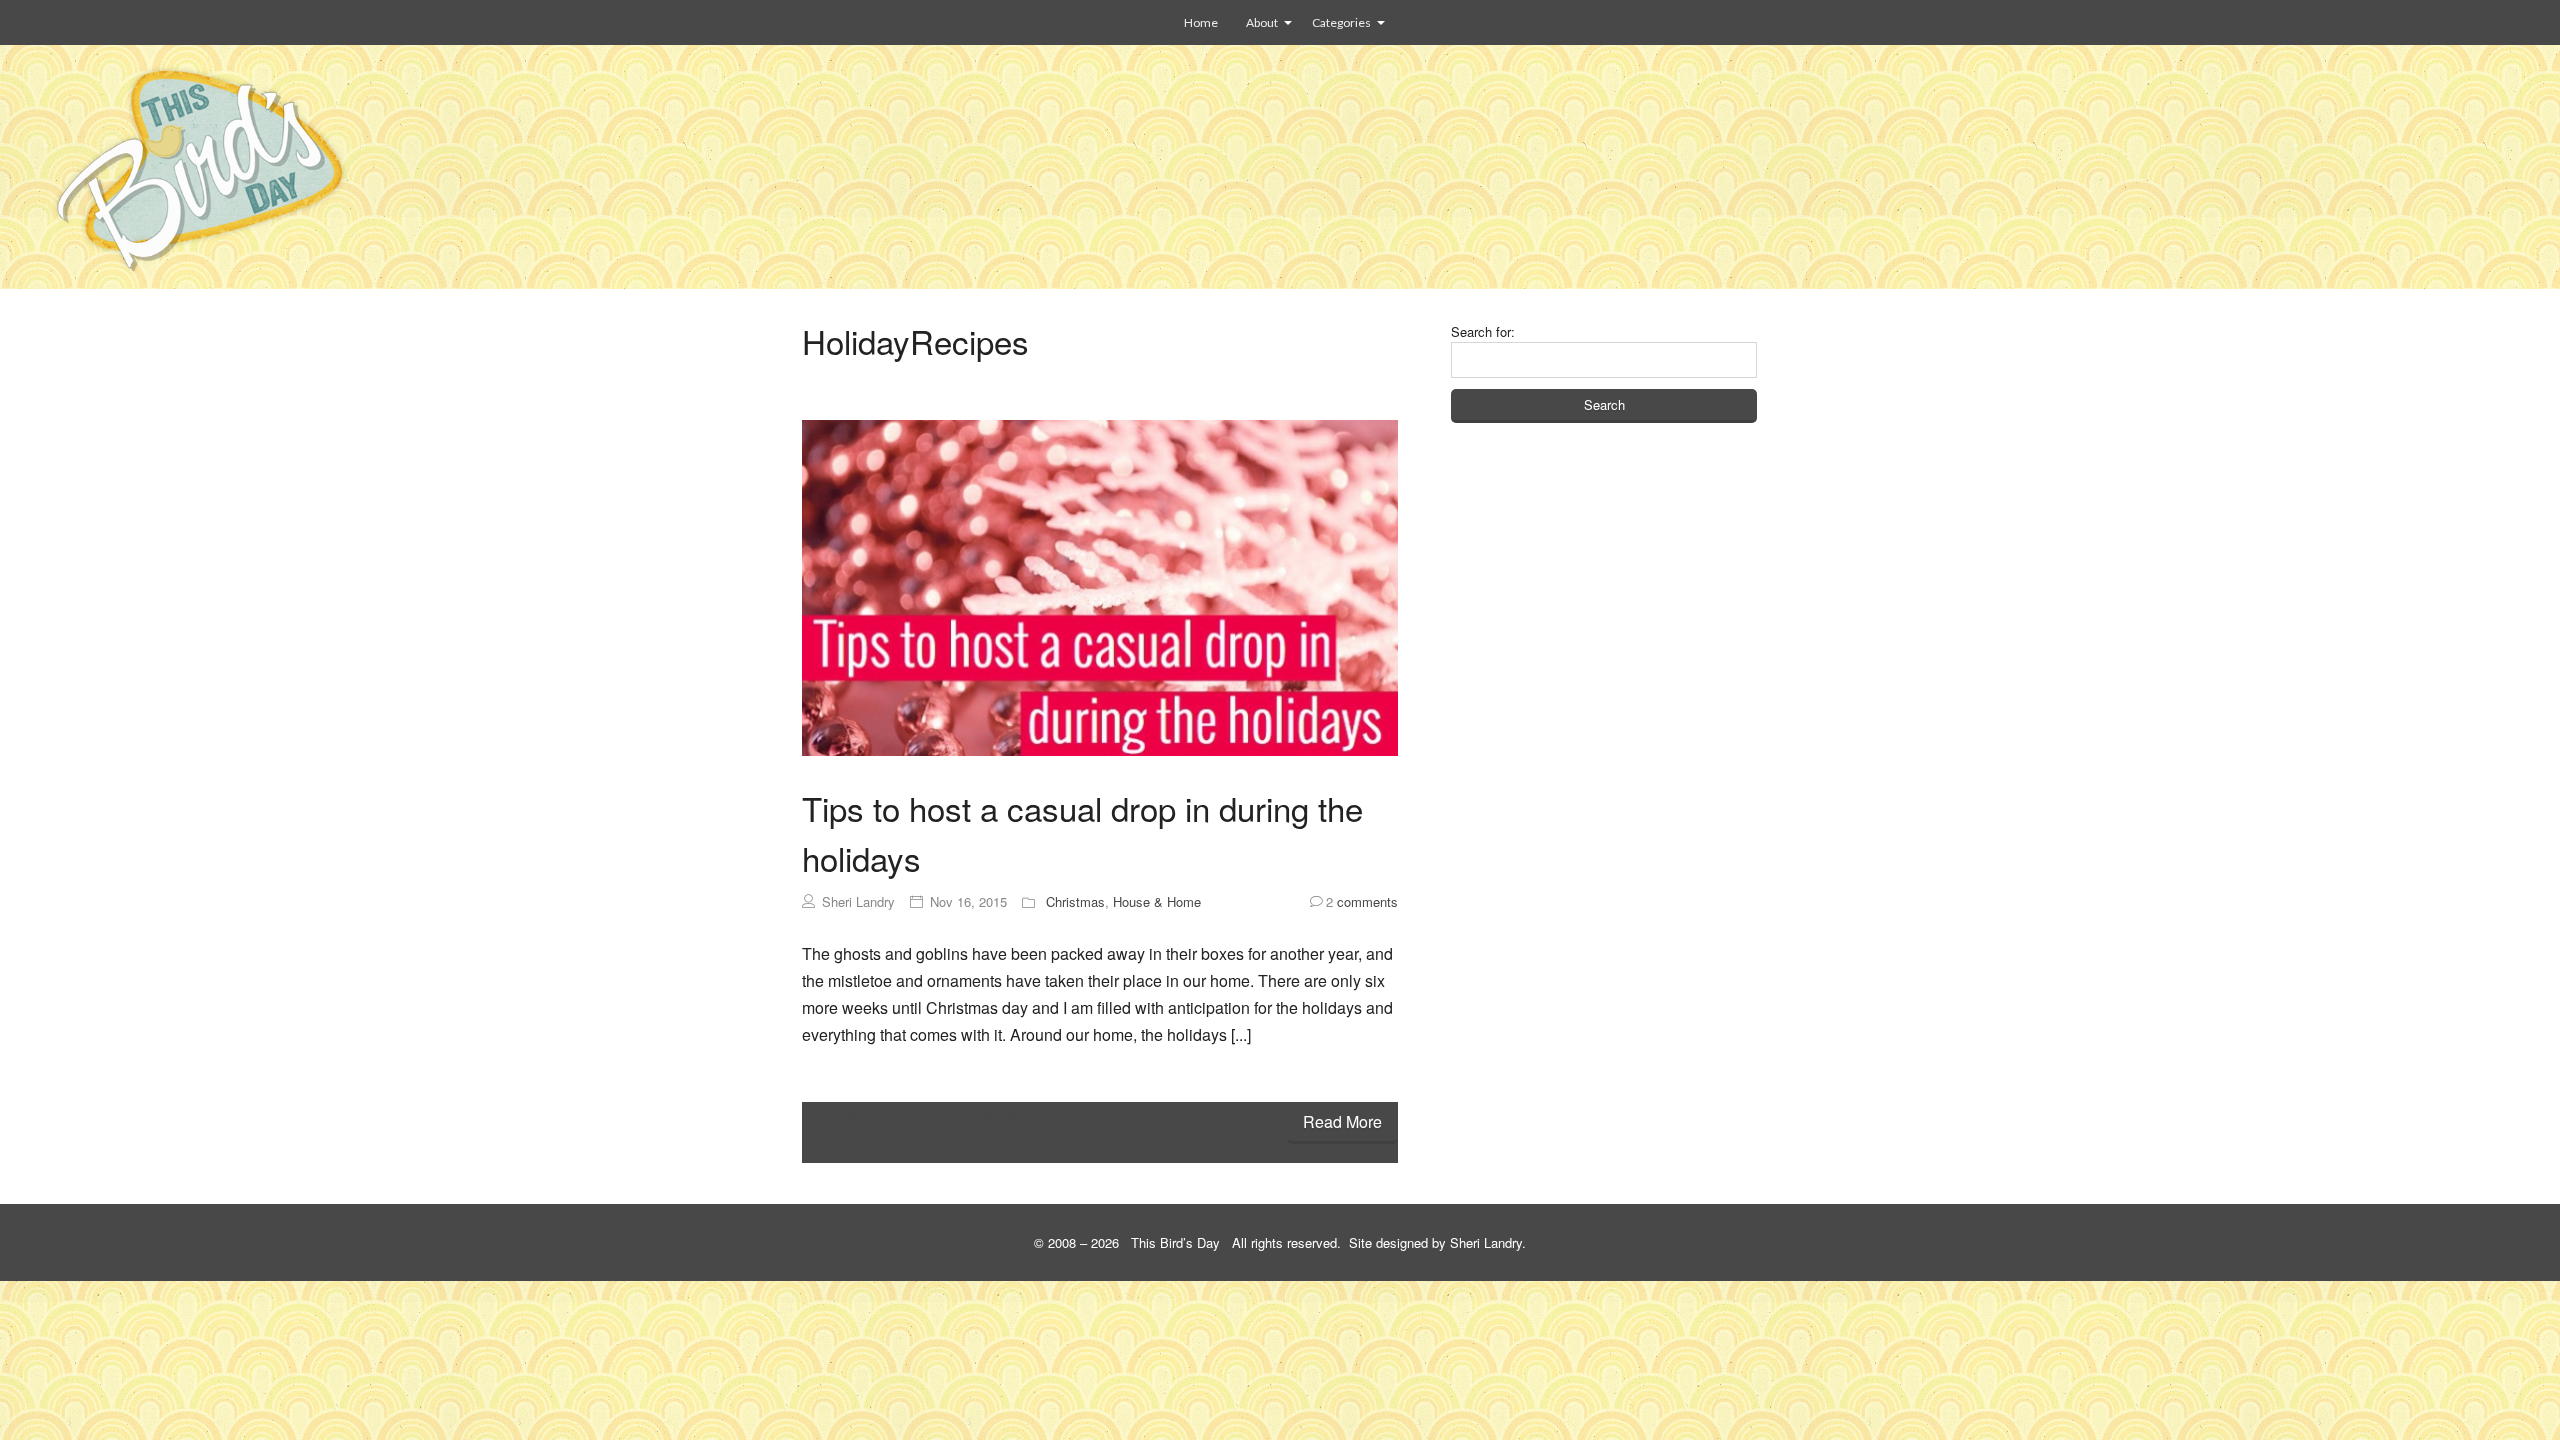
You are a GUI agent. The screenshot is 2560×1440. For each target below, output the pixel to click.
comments (1362, 901)
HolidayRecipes (886, 1115)
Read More (1342, 1121)
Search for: (1483, 331)
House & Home (1157, 901)
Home (1201, 22)
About (1262, 22)
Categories (1341, 22)
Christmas (1075, 901)
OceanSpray (1018, 1115)
